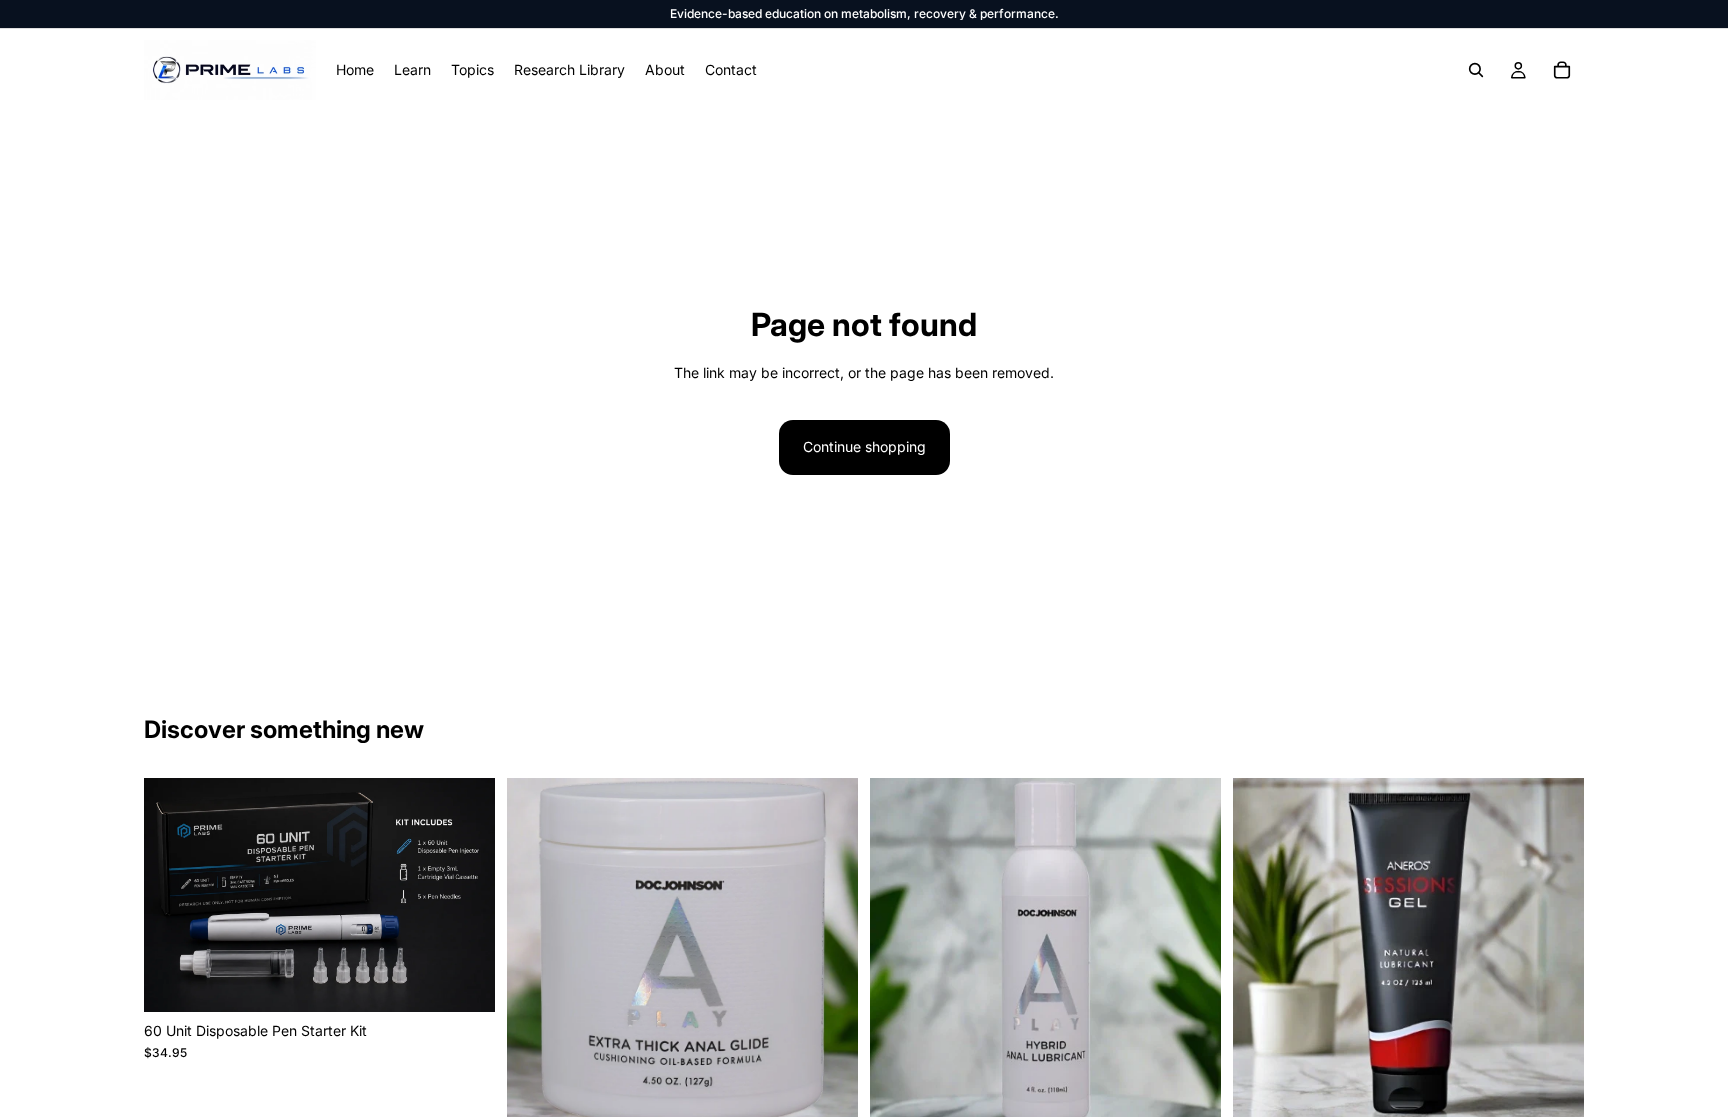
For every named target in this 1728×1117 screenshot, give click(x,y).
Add (481, 980)
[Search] (1476, 70)
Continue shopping (864, 446)
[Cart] (1562, 70)
